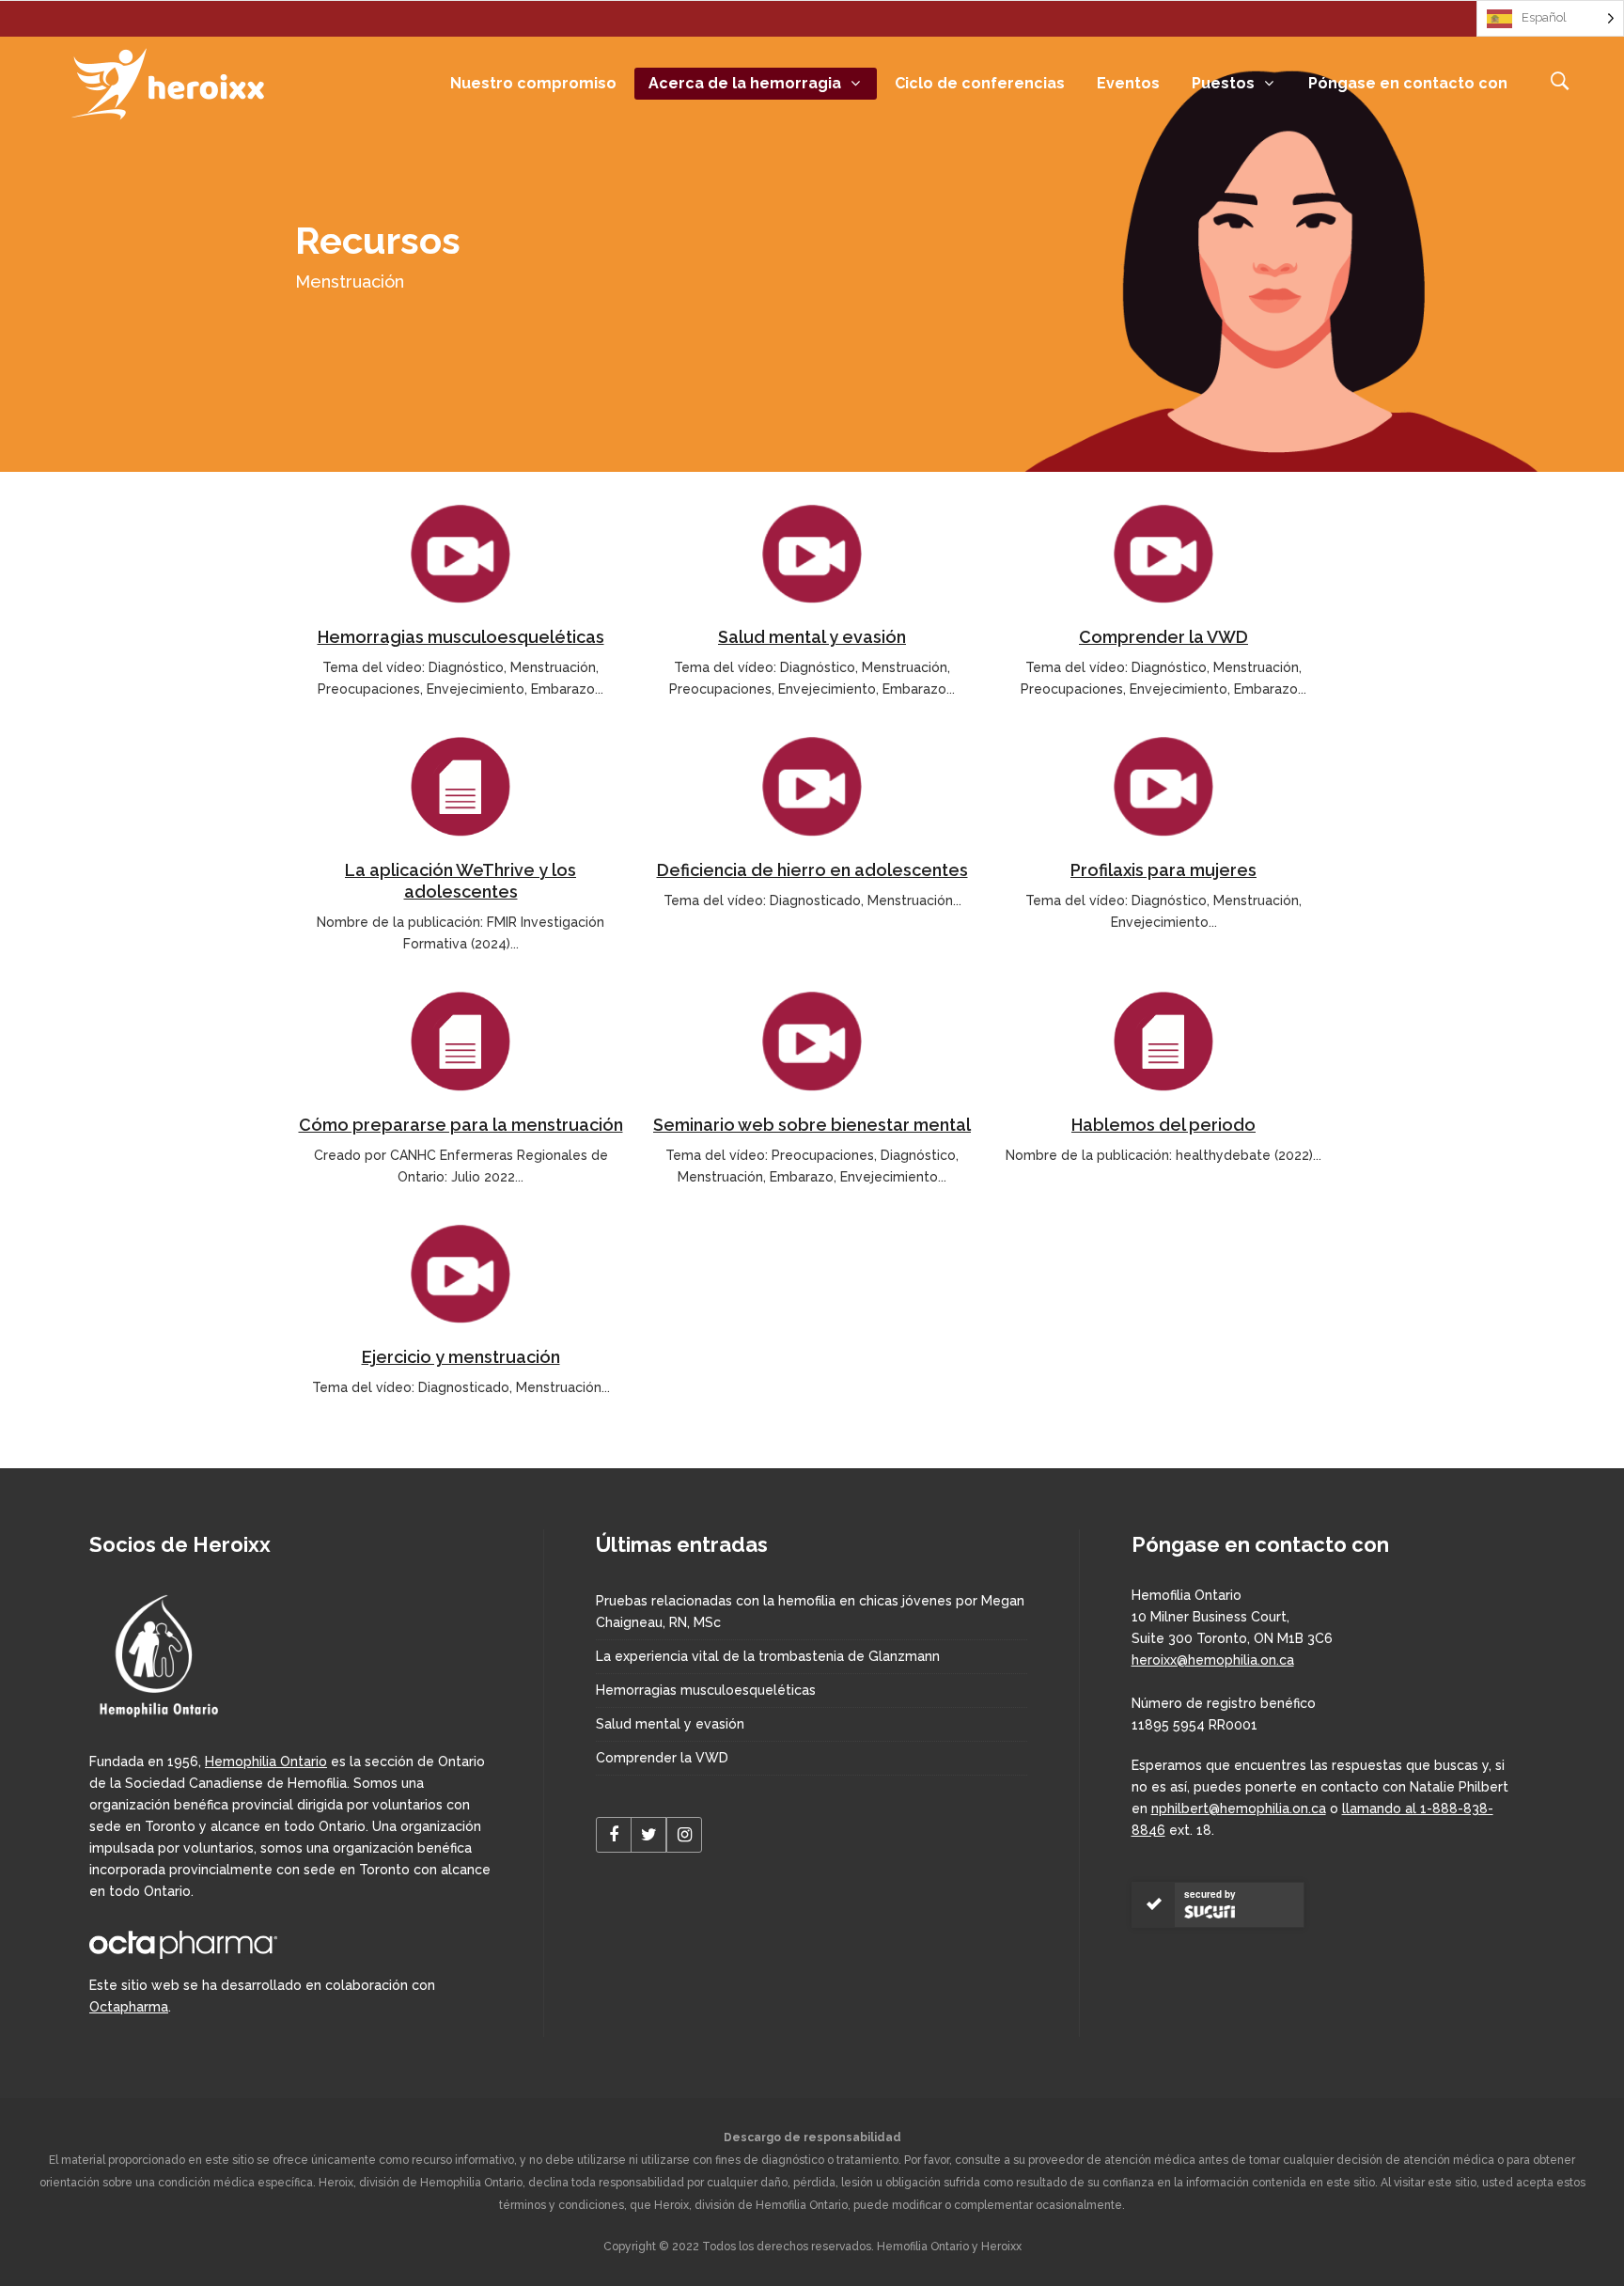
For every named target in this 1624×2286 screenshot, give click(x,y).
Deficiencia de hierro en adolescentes (812, 870)
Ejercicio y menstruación (461, 1357)
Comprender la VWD (1163, 637)
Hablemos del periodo (1163, 1125)
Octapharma (129, 2007)
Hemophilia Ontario (266, 1761)
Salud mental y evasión (812, 637)
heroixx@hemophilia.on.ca (1213, 1660)
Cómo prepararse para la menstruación (461, 1125)
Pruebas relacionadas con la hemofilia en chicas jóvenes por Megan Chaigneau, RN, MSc (810, 1612)
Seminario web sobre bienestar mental (812, 1125)
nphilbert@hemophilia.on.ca (1239, 1808)
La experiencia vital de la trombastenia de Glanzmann (768, 1656)
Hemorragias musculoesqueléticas (461, 637)
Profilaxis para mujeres (1163, 870)
